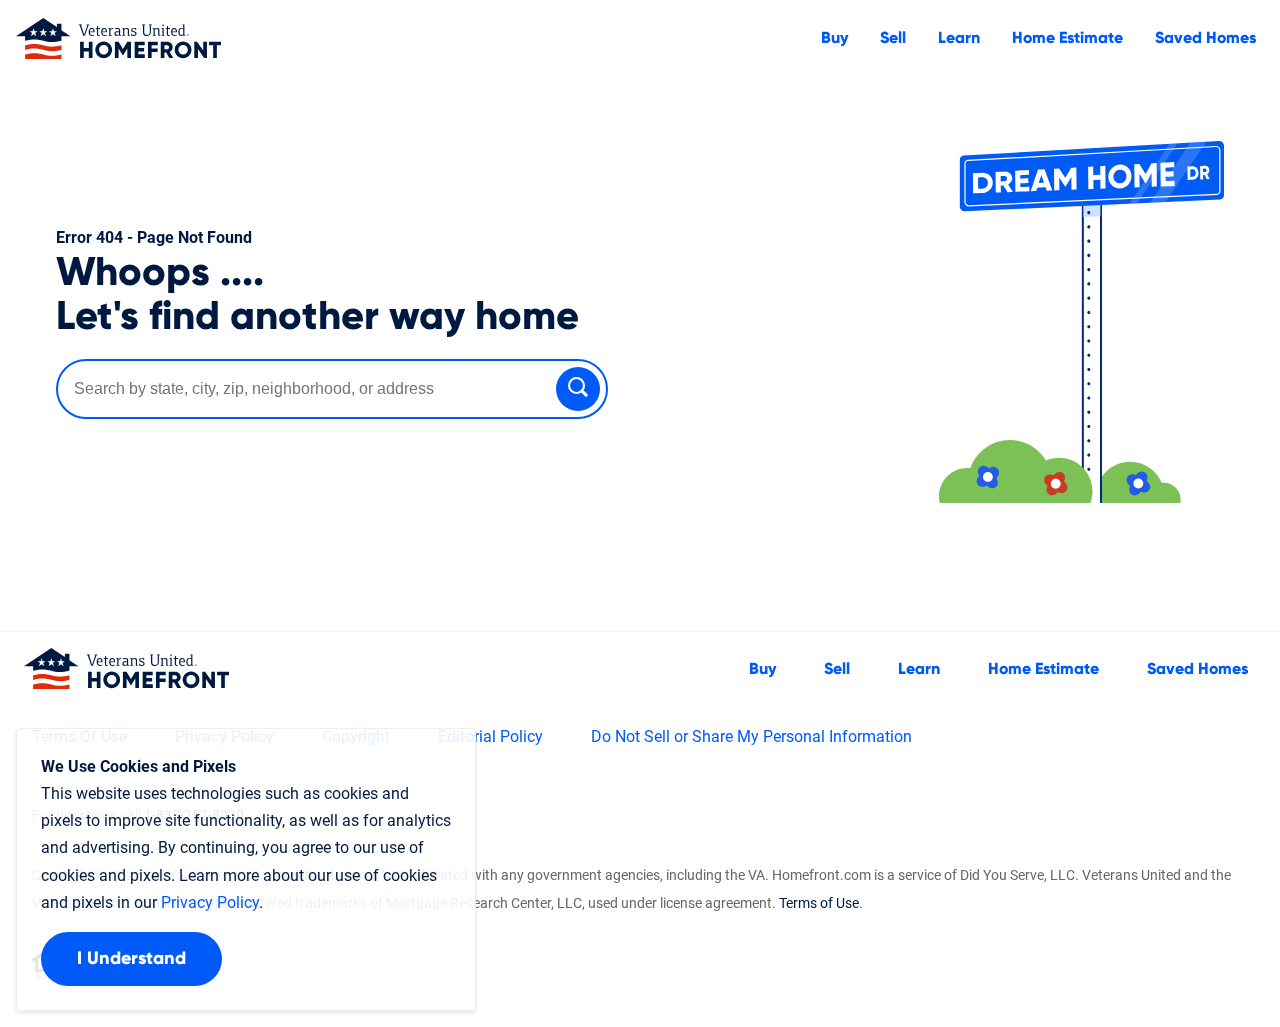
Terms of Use (819, 903)
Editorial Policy (490, 736)
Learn (959, 38)
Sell (893, 38)
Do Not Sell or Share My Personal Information (751, 736)
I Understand (131, 959)
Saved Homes (1205, 38)
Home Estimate (1067, 38)
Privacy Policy (210, 902)
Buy (834, 38)
